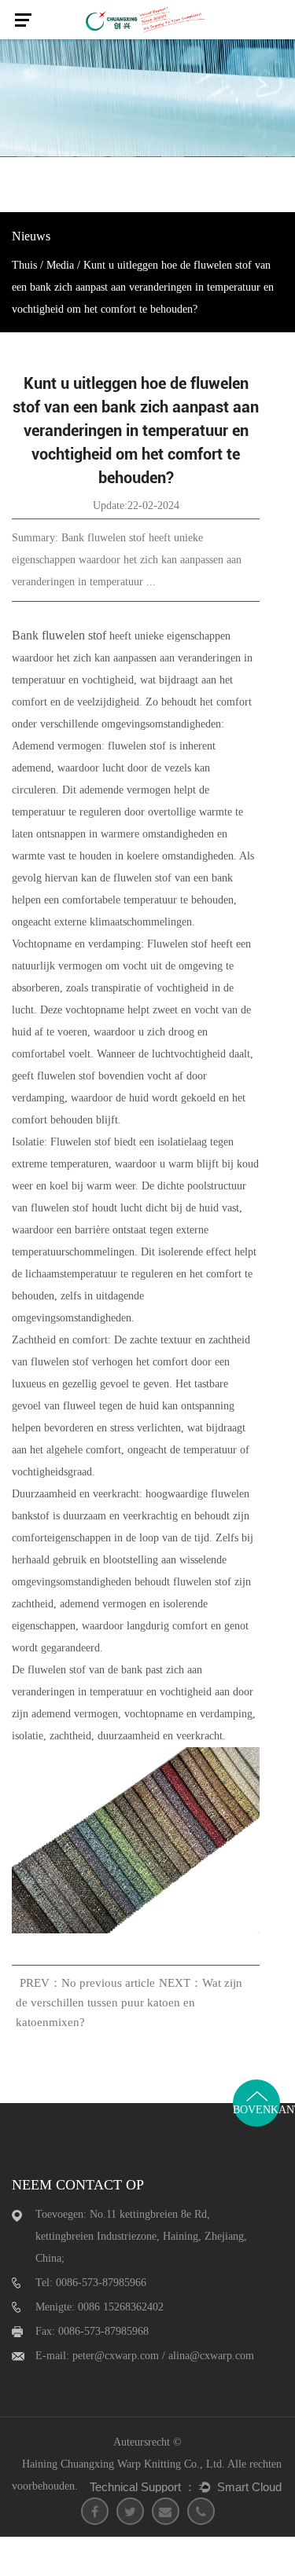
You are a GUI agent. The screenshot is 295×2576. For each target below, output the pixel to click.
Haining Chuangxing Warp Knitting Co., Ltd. (124, 2464)
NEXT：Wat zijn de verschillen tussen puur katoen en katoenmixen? (129, 2003)
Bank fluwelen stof (61, 635)
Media (60, 265)
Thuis (24, 265)
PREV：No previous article (87, 1983)
